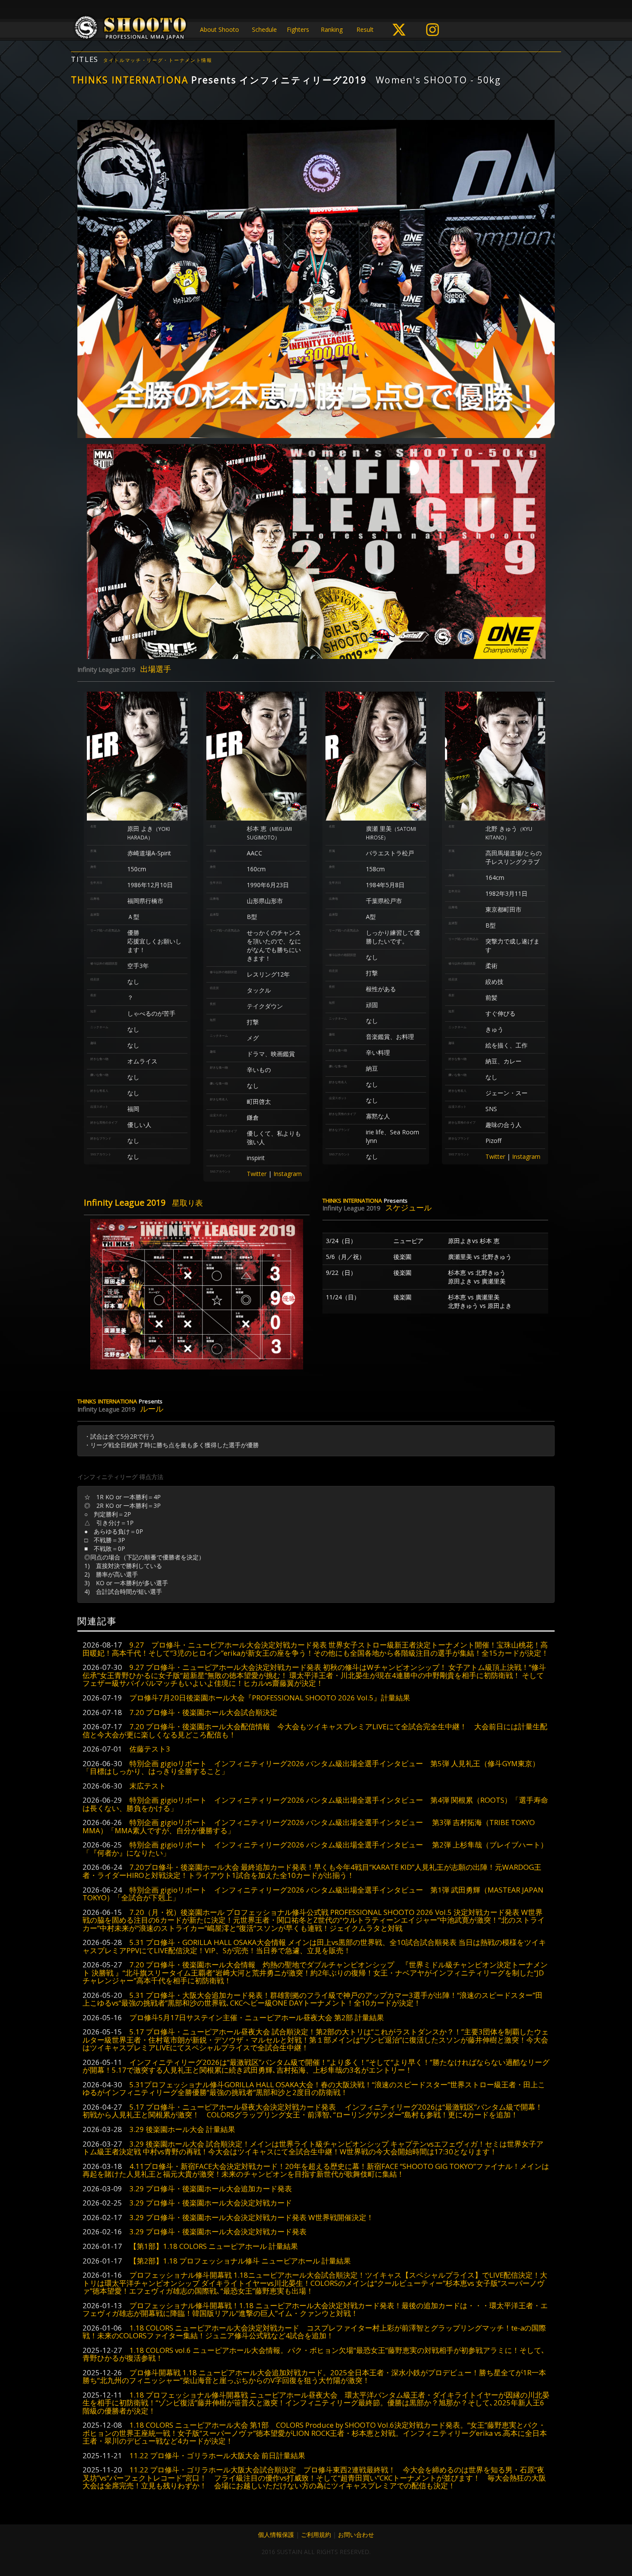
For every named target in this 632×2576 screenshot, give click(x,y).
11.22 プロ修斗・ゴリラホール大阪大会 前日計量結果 (217, 2455)
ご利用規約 (316, 2535)
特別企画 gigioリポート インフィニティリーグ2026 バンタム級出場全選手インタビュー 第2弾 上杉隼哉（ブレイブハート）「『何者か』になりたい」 (315, 1849)
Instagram (288, 1174)
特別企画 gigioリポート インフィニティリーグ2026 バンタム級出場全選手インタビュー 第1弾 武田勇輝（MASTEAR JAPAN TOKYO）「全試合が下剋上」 (313, 1894)
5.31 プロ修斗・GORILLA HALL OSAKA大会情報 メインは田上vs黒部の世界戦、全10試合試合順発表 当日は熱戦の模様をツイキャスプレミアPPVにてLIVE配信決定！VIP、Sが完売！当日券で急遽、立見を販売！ (314, 1946)
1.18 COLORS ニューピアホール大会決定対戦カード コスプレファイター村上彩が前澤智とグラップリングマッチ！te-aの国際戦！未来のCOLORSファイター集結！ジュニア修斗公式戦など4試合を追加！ (314, 2332)
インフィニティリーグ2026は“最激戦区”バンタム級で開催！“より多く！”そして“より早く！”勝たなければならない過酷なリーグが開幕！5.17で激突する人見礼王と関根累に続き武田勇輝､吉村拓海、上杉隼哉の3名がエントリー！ (316, 2066)
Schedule (264, 29)
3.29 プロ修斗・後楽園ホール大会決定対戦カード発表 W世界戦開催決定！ (252, 2217)
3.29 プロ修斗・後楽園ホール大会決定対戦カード (211, 2203)
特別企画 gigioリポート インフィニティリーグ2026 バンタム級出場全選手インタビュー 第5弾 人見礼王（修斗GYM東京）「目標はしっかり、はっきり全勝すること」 (311, 1767)
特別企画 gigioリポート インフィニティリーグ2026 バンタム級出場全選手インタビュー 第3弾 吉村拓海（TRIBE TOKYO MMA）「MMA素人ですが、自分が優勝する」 (309, 1826)
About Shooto (219, 29)
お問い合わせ (356, 2535)
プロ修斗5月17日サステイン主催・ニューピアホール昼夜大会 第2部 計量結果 (257, 2017)
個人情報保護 (276, 2535)
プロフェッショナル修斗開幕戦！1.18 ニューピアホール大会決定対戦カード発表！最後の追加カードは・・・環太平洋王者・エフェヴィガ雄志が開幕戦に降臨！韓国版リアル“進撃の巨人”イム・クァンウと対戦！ (315, 2309)
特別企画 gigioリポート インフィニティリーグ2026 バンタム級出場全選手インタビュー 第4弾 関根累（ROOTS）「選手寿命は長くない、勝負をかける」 (315, 1804)
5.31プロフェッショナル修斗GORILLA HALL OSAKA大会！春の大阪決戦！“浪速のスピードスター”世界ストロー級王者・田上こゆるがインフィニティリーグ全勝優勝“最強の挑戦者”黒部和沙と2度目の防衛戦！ (314, 2088)
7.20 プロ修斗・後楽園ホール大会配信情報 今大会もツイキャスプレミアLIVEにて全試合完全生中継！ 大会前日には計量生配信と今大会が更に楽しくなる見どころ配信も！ (315, 1730)
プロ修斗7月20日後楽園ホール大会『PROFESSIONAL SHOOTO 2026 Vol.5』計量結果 (270, 1698)
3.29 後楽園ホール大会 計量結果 (182, 2129)
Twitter (257, 1174)
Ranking (332, 29)
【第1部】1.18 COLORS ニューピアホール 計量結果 (214, 2246)
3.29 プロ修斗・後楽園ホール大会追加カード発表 (211, 2189)
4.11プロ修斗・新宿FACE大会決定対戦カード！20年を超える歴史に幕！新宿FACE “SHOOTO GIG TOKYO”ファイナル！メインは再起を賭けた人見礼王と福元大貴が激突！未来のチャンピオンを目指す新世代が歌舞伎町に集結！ (316, 2170)
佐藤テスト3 (150, 1749)
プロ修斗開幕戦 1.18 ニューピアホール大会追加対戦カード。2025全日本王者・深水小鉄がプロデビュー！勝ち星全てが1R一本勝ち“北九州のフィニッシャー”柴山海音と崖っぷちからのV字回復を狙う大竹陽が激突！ (314, 2376)
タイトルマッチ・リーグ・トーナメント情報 (158, 60)
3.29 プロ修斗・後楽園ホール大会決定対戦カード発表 (218, 2231)
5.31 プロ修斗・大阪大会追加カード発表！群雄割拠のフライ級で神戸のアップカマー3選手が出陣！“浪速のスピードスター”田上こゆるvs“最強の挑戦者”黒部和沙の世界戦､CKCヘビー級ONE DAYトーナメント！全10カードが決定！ (313, 1999)
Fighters (298, 29)
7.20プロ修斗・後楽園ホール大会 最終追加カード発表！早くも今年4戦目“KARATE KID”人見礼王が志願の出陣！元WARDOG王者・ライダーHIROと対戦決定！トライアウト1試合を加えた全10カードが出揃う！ (312, 1871)
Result (365, 29)
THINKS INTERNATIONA (130, 80)
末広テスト (148, 1786)
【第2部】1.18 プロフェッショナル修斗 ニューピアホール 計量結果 (240, 2261)
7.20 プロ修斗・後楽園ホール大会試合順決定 (203, 1712)
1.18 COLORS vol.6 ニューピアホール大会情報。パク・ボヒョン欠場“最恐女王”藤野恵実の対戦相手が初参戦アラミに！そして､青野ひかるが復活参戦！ (314, 2354)
